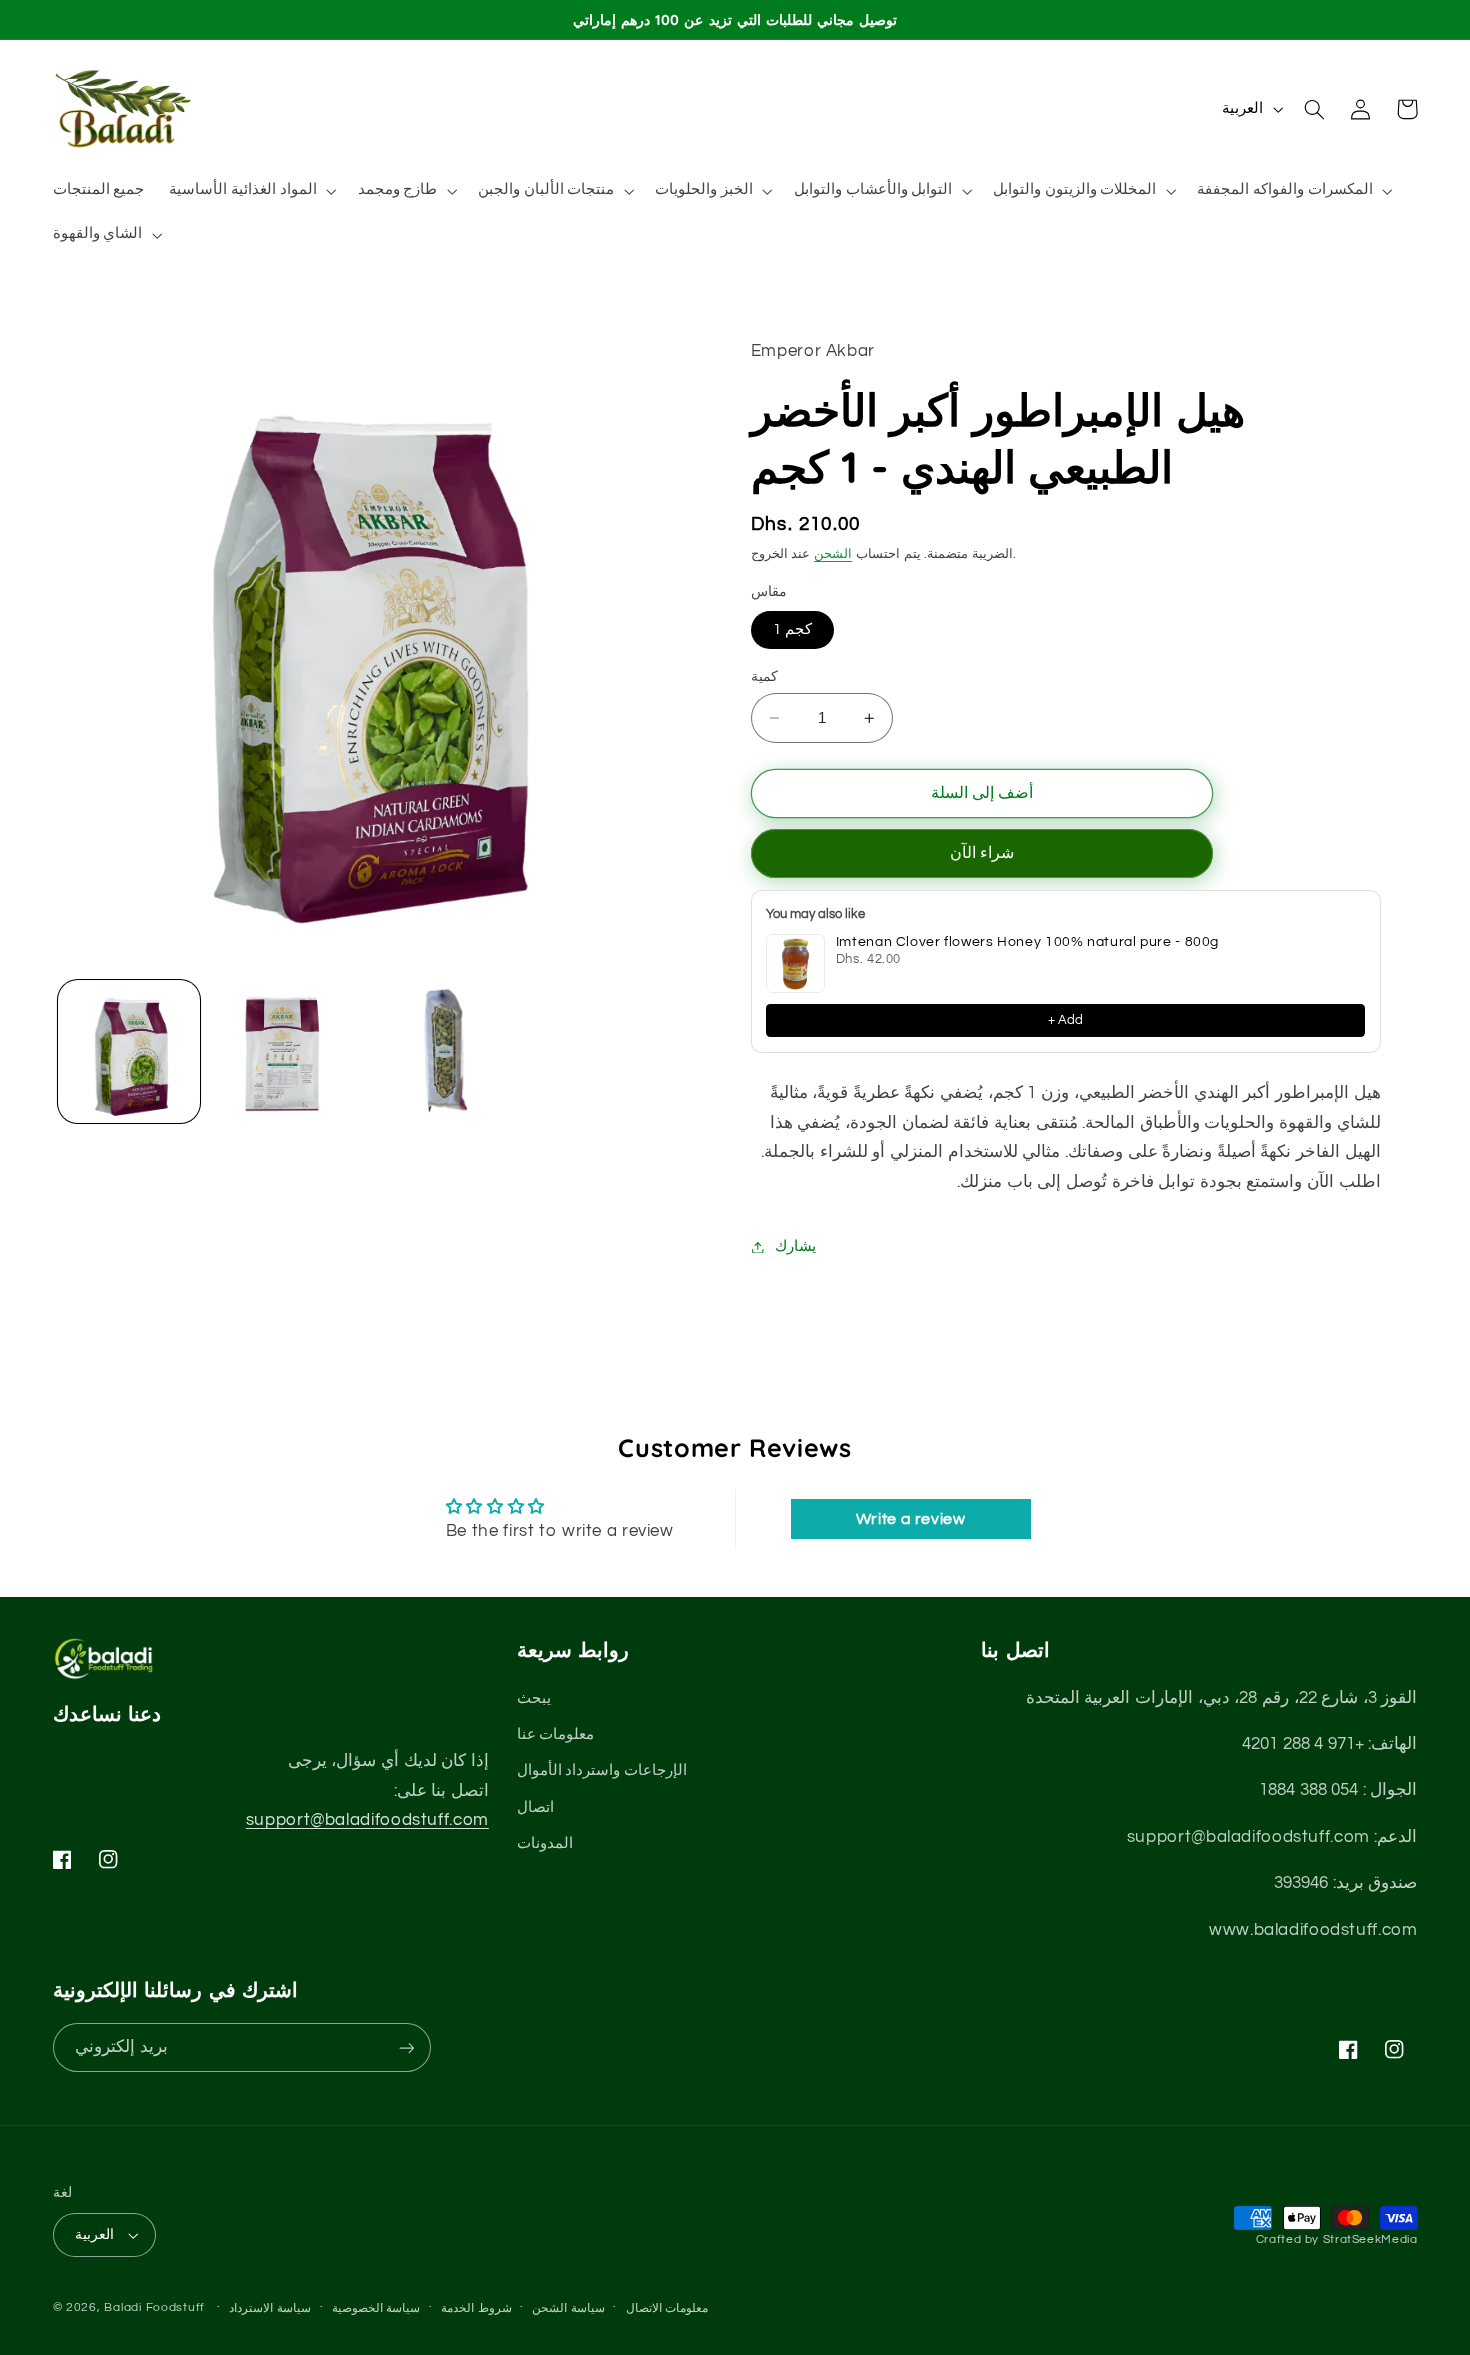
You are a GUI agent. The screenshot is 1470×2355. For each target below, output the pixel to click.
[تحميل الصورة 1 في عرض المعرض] (129, 1051)
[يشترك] (406, 2047)
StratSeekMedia (1370, 2239)
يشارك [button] (795, 1246)
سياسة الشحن (568, 2308)
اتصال (535, 1807)
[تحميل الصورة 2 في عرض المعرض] (282, 1051)
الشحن (833, 554)
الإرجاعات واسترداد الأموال (602, 1770)
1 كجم (792, 629)
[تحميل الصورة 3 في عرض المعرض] (435, 1051)
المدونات (545, 1843)
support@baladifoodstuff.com (367, 1820)
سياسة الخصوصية (376, 2308)
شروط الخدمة (476, 2308)
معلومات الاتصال (667, 2308)
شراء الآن (982, 854)
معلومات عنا (556, 1734)
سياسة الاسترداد (270, 2308)
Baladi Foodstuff (154, 2307)
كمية (764, 677)
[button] (251, 191)
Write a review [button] (911, 1519)
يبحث (534, 1698)
